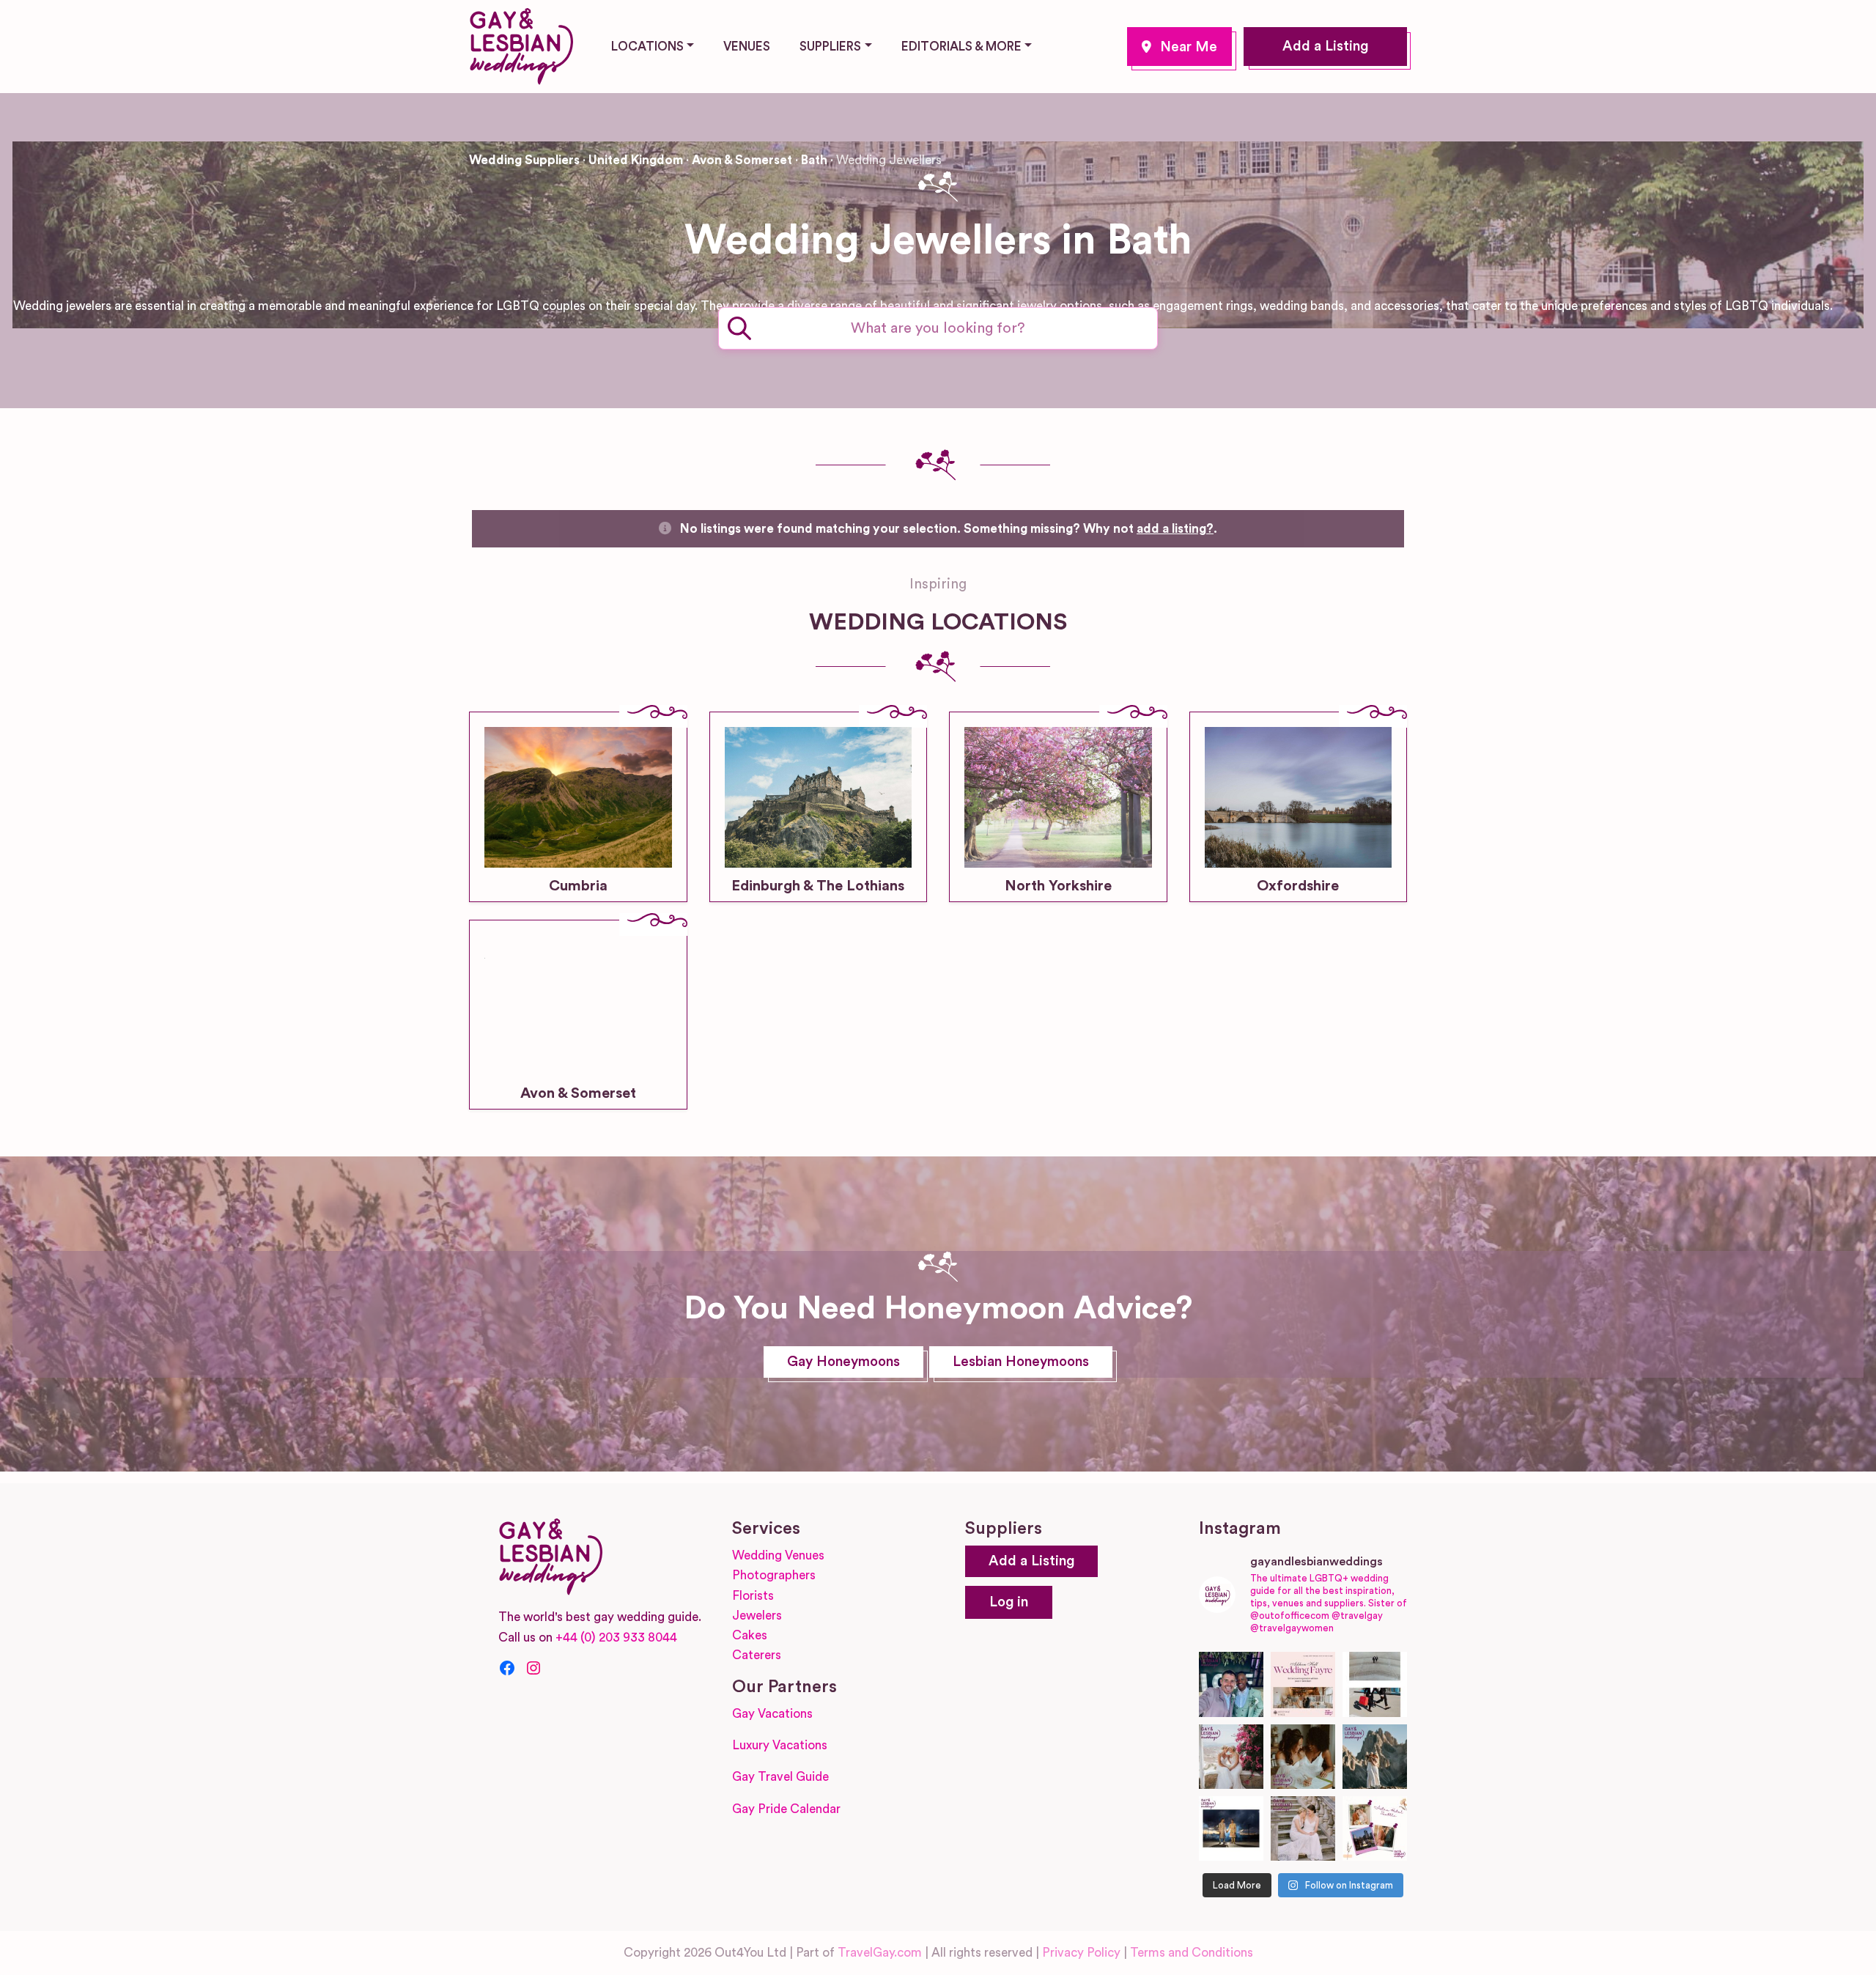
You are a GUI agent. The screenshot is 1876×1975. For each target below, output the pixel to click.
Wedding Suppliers (524, 160)
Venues (747, 47)
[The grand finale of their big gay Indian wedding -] (1231, 1828)
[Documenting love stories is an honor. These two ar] (1231, 1684)
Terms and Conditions (1192, 1953)
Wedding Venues (778, 1555)
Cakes (750, 1635)
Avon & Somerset (742, 160)
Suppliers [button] (830, 47)
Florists (753, 1596)
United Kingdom (636, 160)
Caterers (757, 1655)
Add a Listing (1325, 47)
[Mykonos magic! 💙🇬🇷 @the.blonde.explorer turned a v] (1231, 1757)
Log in (1009, 1602)
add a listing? (1175, 529)
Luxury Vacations (780, 1745)
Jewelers (757, 1616)
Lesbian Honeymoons (1021, 1362)
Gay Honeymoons (843, 1362)
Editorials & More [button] (961, 47)
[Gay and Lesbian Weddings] (521, 44)
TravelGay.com (880, 1953)
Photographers (774, 1575)
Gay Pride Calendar (786, 1809)
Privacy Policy (1081, 1953)
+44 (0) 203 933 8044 (616, 1638)
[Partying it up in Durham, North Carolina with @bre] (1303, 1828)
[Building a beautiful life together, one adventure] (1375, 1757)
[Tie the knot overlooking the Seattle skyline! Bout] (1375, 1828)
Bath (1179, 47)
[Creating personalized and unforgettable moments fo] (1303, 1757)
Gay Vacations (772, 1714)
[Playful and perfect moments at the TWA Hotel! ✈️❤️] (1375, 1684)
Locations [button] (647, 47)
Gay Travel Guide (780, 1777)
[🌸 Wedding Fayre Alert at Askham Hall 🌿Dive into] (1303, 1684)
